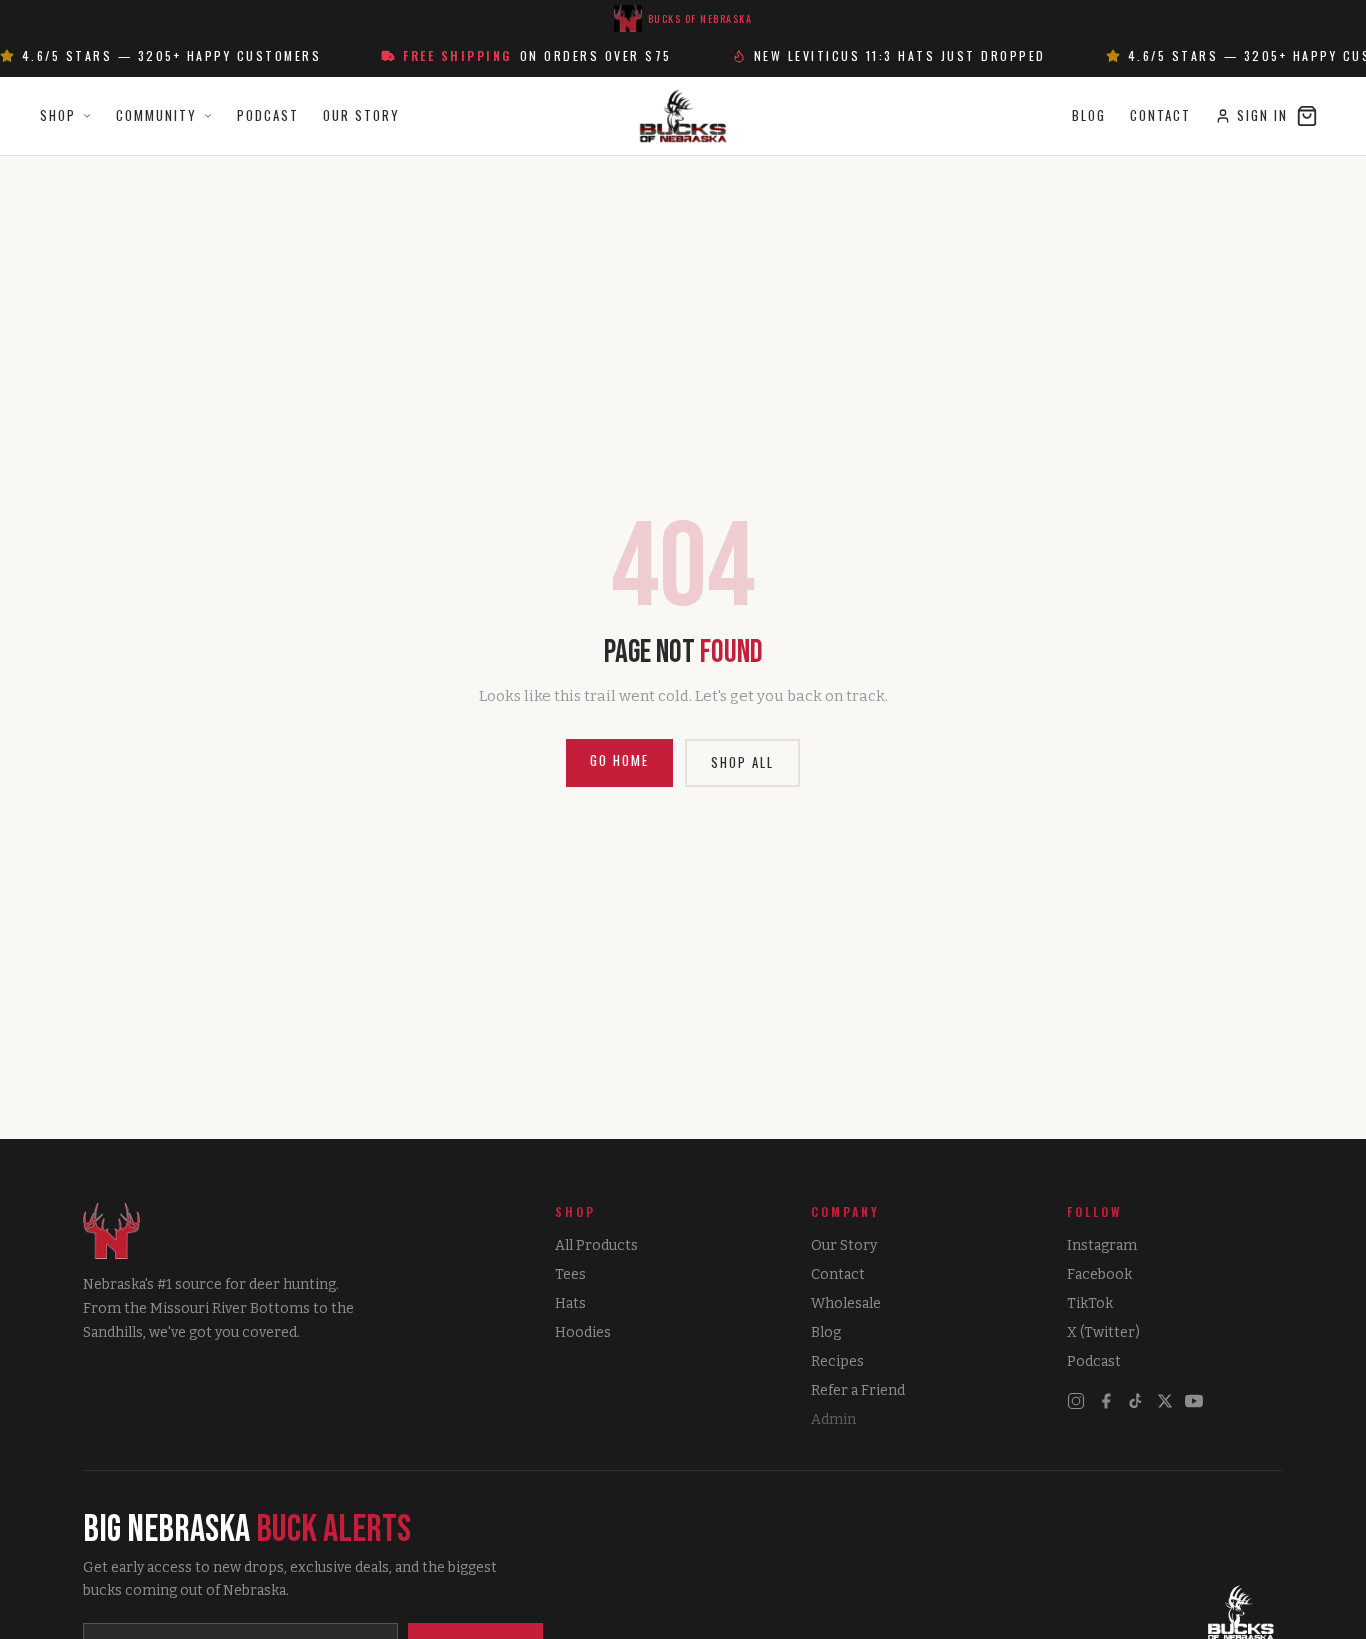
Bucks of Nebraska (700, 18)
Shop (58, 115)
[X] (1165, 1401)
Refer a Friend (858, 1390)
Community (156, 115)
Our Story (361, 115)
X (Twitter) (1103, 1332)
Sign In (1262, 115)
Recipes (837, 1361)
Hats (570, 1303)
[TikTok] (1136, 1401)
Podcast (268, 115)
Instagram (1102, 1245)
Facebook (1099, 1274)
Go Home (619, 760)
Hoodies (583, 1332)
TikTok (1090, 1303)
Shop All (742, 762)
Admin (833, 1419)
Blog (1089, 115)
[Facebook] (1106, 1401)
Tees (570, 1274)
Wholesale (846, 1303)
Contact (1160, 115)
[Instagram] (1076, 1401)
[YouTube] (1194, 1401)
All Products (596, 1245)
